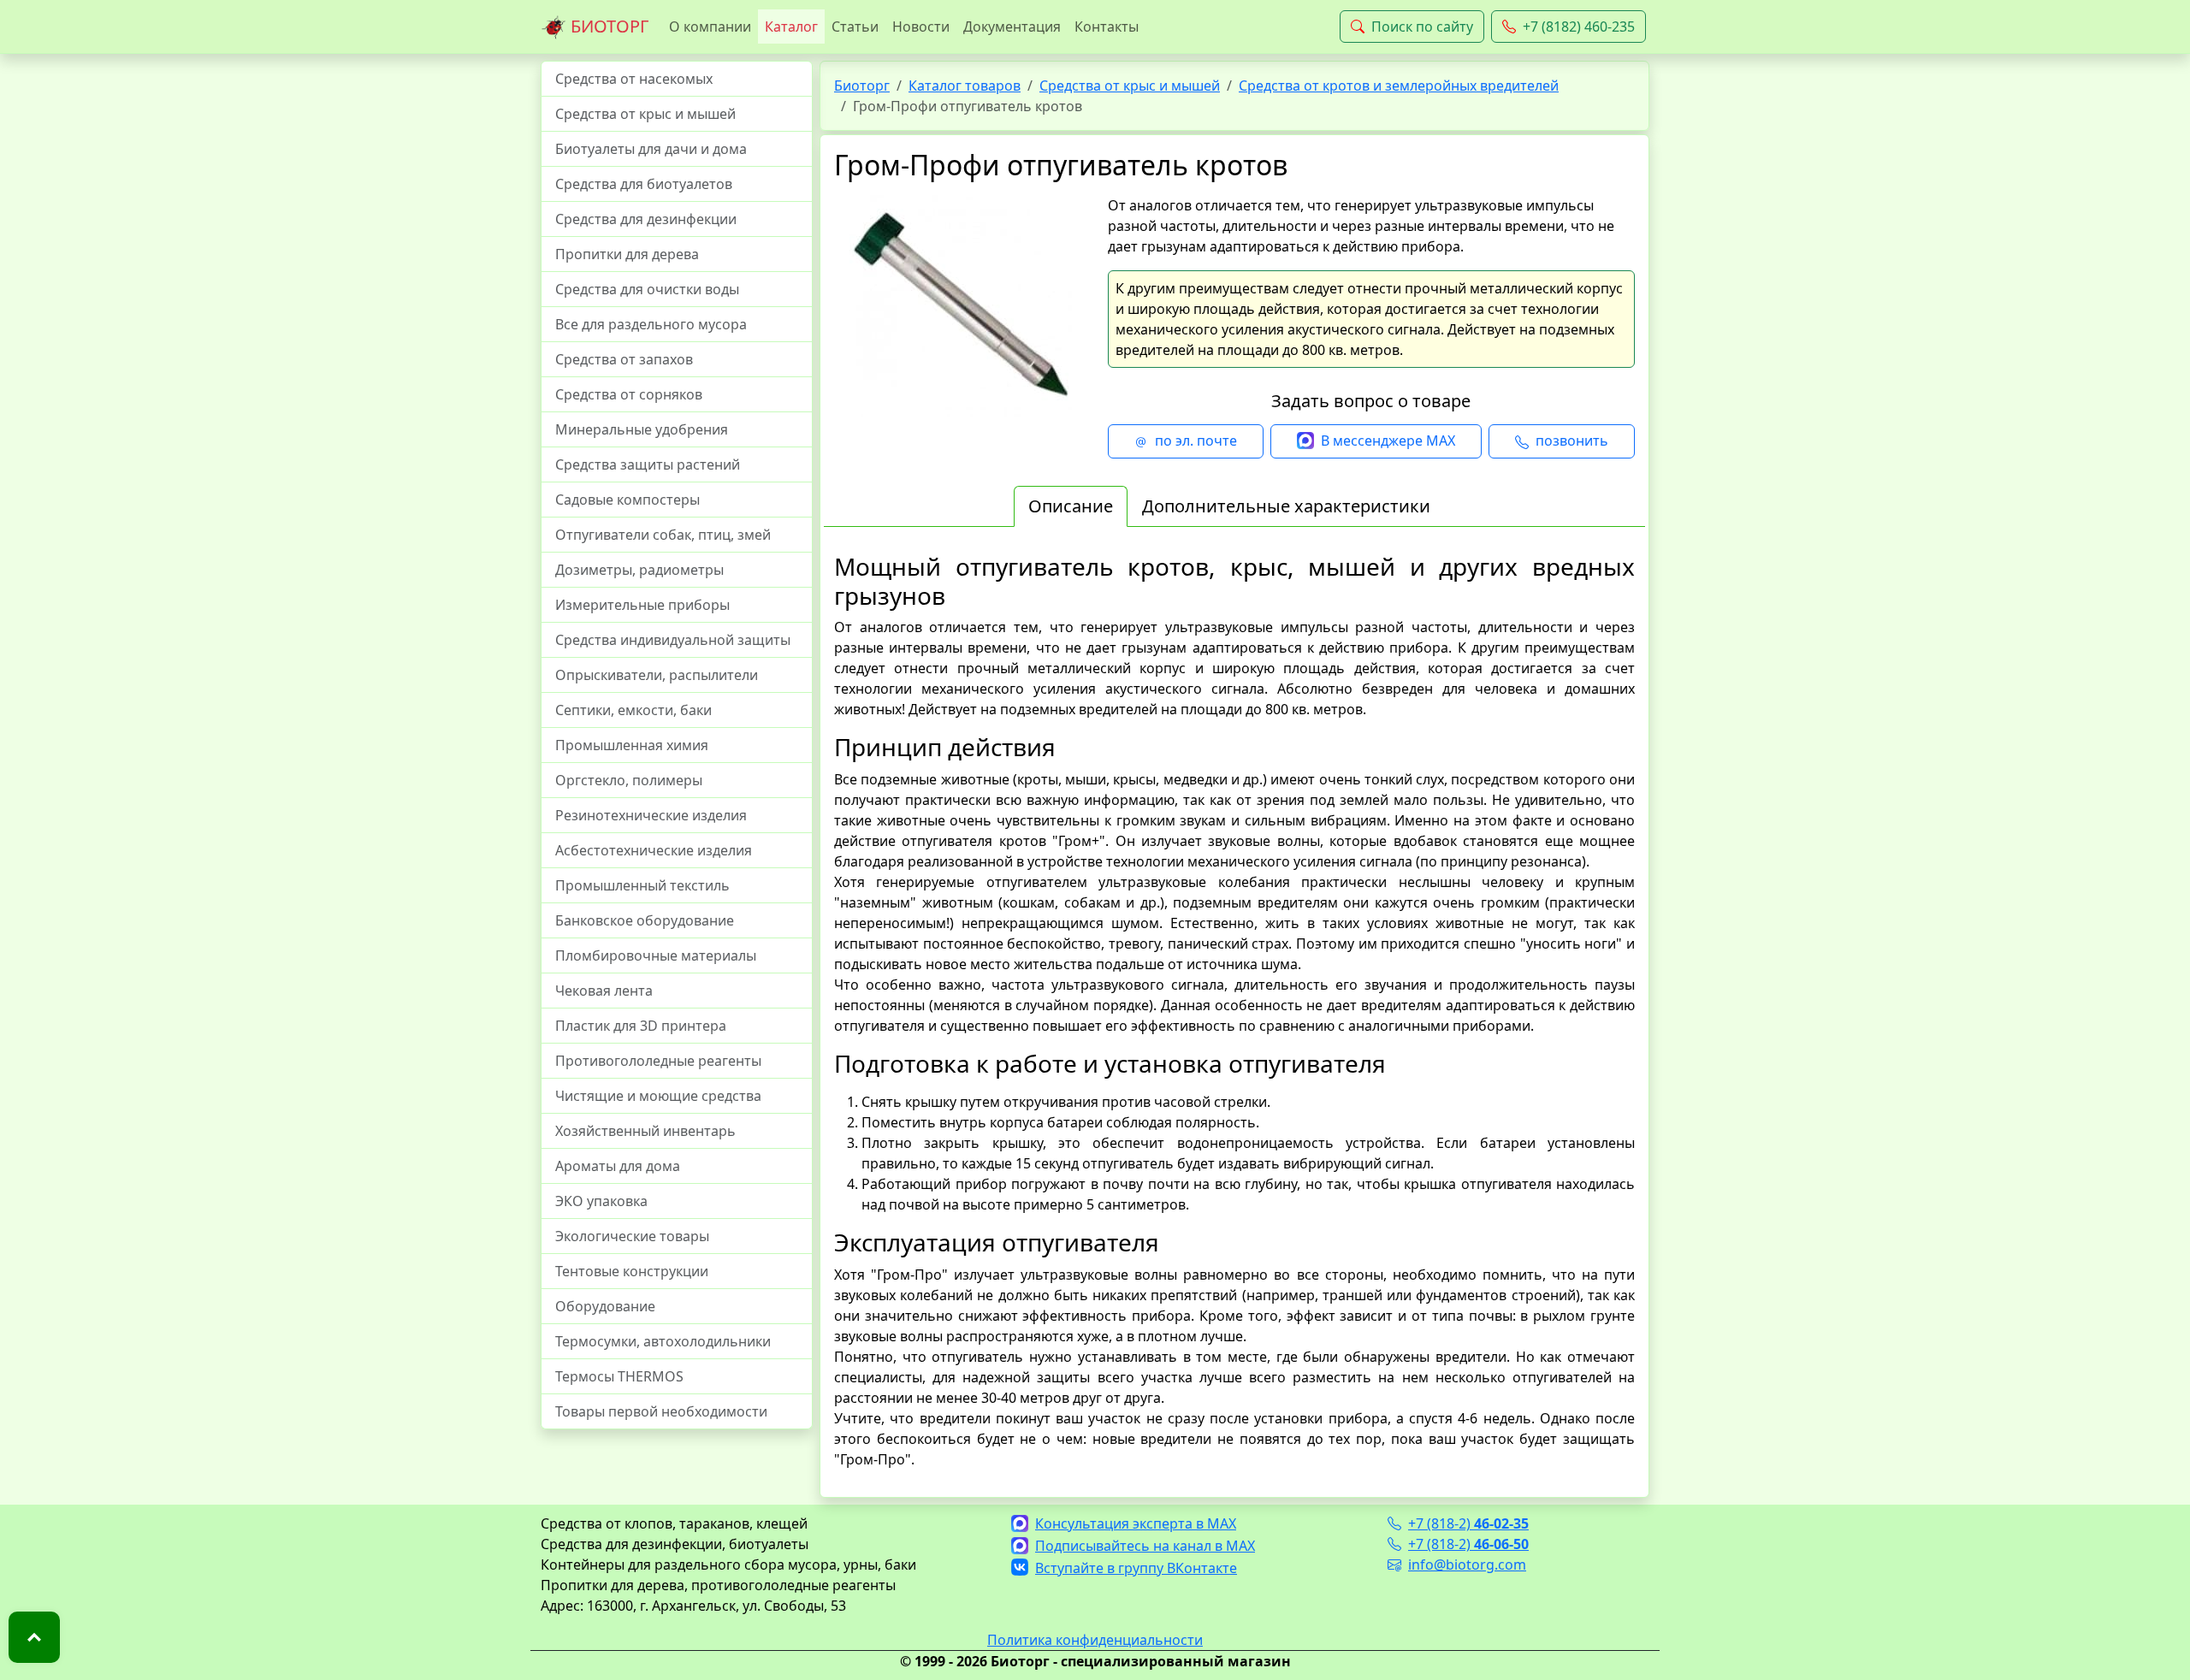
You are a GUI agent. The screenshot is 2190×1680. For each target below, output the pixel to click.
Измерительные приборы (642, 605)
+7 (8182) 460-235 (1579, 27)
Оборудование (605, 1306)
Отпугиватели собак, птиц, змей (663, 535)
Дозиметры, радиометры (639, 570)
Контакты (1107, 27)
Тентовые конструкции (632, 1271)
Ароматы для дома (618, 1166)
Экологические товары (632, 1236)
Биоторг (862, 86)
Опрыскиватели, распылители (657, 675)
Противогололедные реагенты (658, 1061)
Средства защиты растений (648, 464)
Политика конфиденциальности (1095, 1640)
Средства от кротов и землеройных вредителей (1399, 86)
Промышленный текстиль (642, 885)
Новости (921, 27)
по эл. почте (1196, 441)
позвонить (1572, 441)
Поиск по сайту (1422, 27)
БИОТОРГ (607, 26)
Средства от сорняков (629, 394)
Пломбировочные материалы (656, 955)
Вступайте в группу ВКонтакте (1136, 1568)
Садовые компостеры (627, 500)
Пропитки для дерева (627, 254)
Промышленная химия (632, 745)
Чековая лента (604, 991)
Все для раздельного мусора (651, 324)
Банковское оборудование (645, 920)
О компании (710, 27)
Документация (1012, 27)
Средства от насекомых (634, 79)
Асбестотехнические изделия (654, 850)
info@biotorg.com (1467, 1565)
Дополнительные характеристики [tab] (1286, 506)
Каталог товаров (965, 86)
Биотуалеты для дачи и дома (651, 149)
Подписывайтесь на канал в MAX (1145, 1546)
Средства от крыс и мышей (645, 114)
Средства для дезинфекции (646, 219)
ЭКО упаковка (601, 1201)
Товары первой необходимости (661, 1411)
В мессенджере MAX (1388, 441)
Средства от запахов (624, 359)
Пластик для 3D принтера (641, 1026)
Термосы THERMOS (619, 1376)
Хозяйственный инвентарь (645, 1131)
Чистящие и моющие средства (658, 1096)
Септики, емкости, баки (633, 710)
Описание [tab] (1071, 506)
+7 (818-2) (1468, 1523)
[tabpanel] (1234, 1011)
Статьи (855, 27)
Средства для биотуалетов (644, 184)
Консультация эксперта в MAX (1136, 1523)
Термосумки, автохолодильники (663, 1341)
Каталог (791, 27)
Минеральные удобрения (642, 429)
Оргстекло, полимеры (629, 780)
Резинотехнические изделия (651, 815)
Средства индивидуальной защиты (673, 640)
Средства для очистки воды (647, 289)
